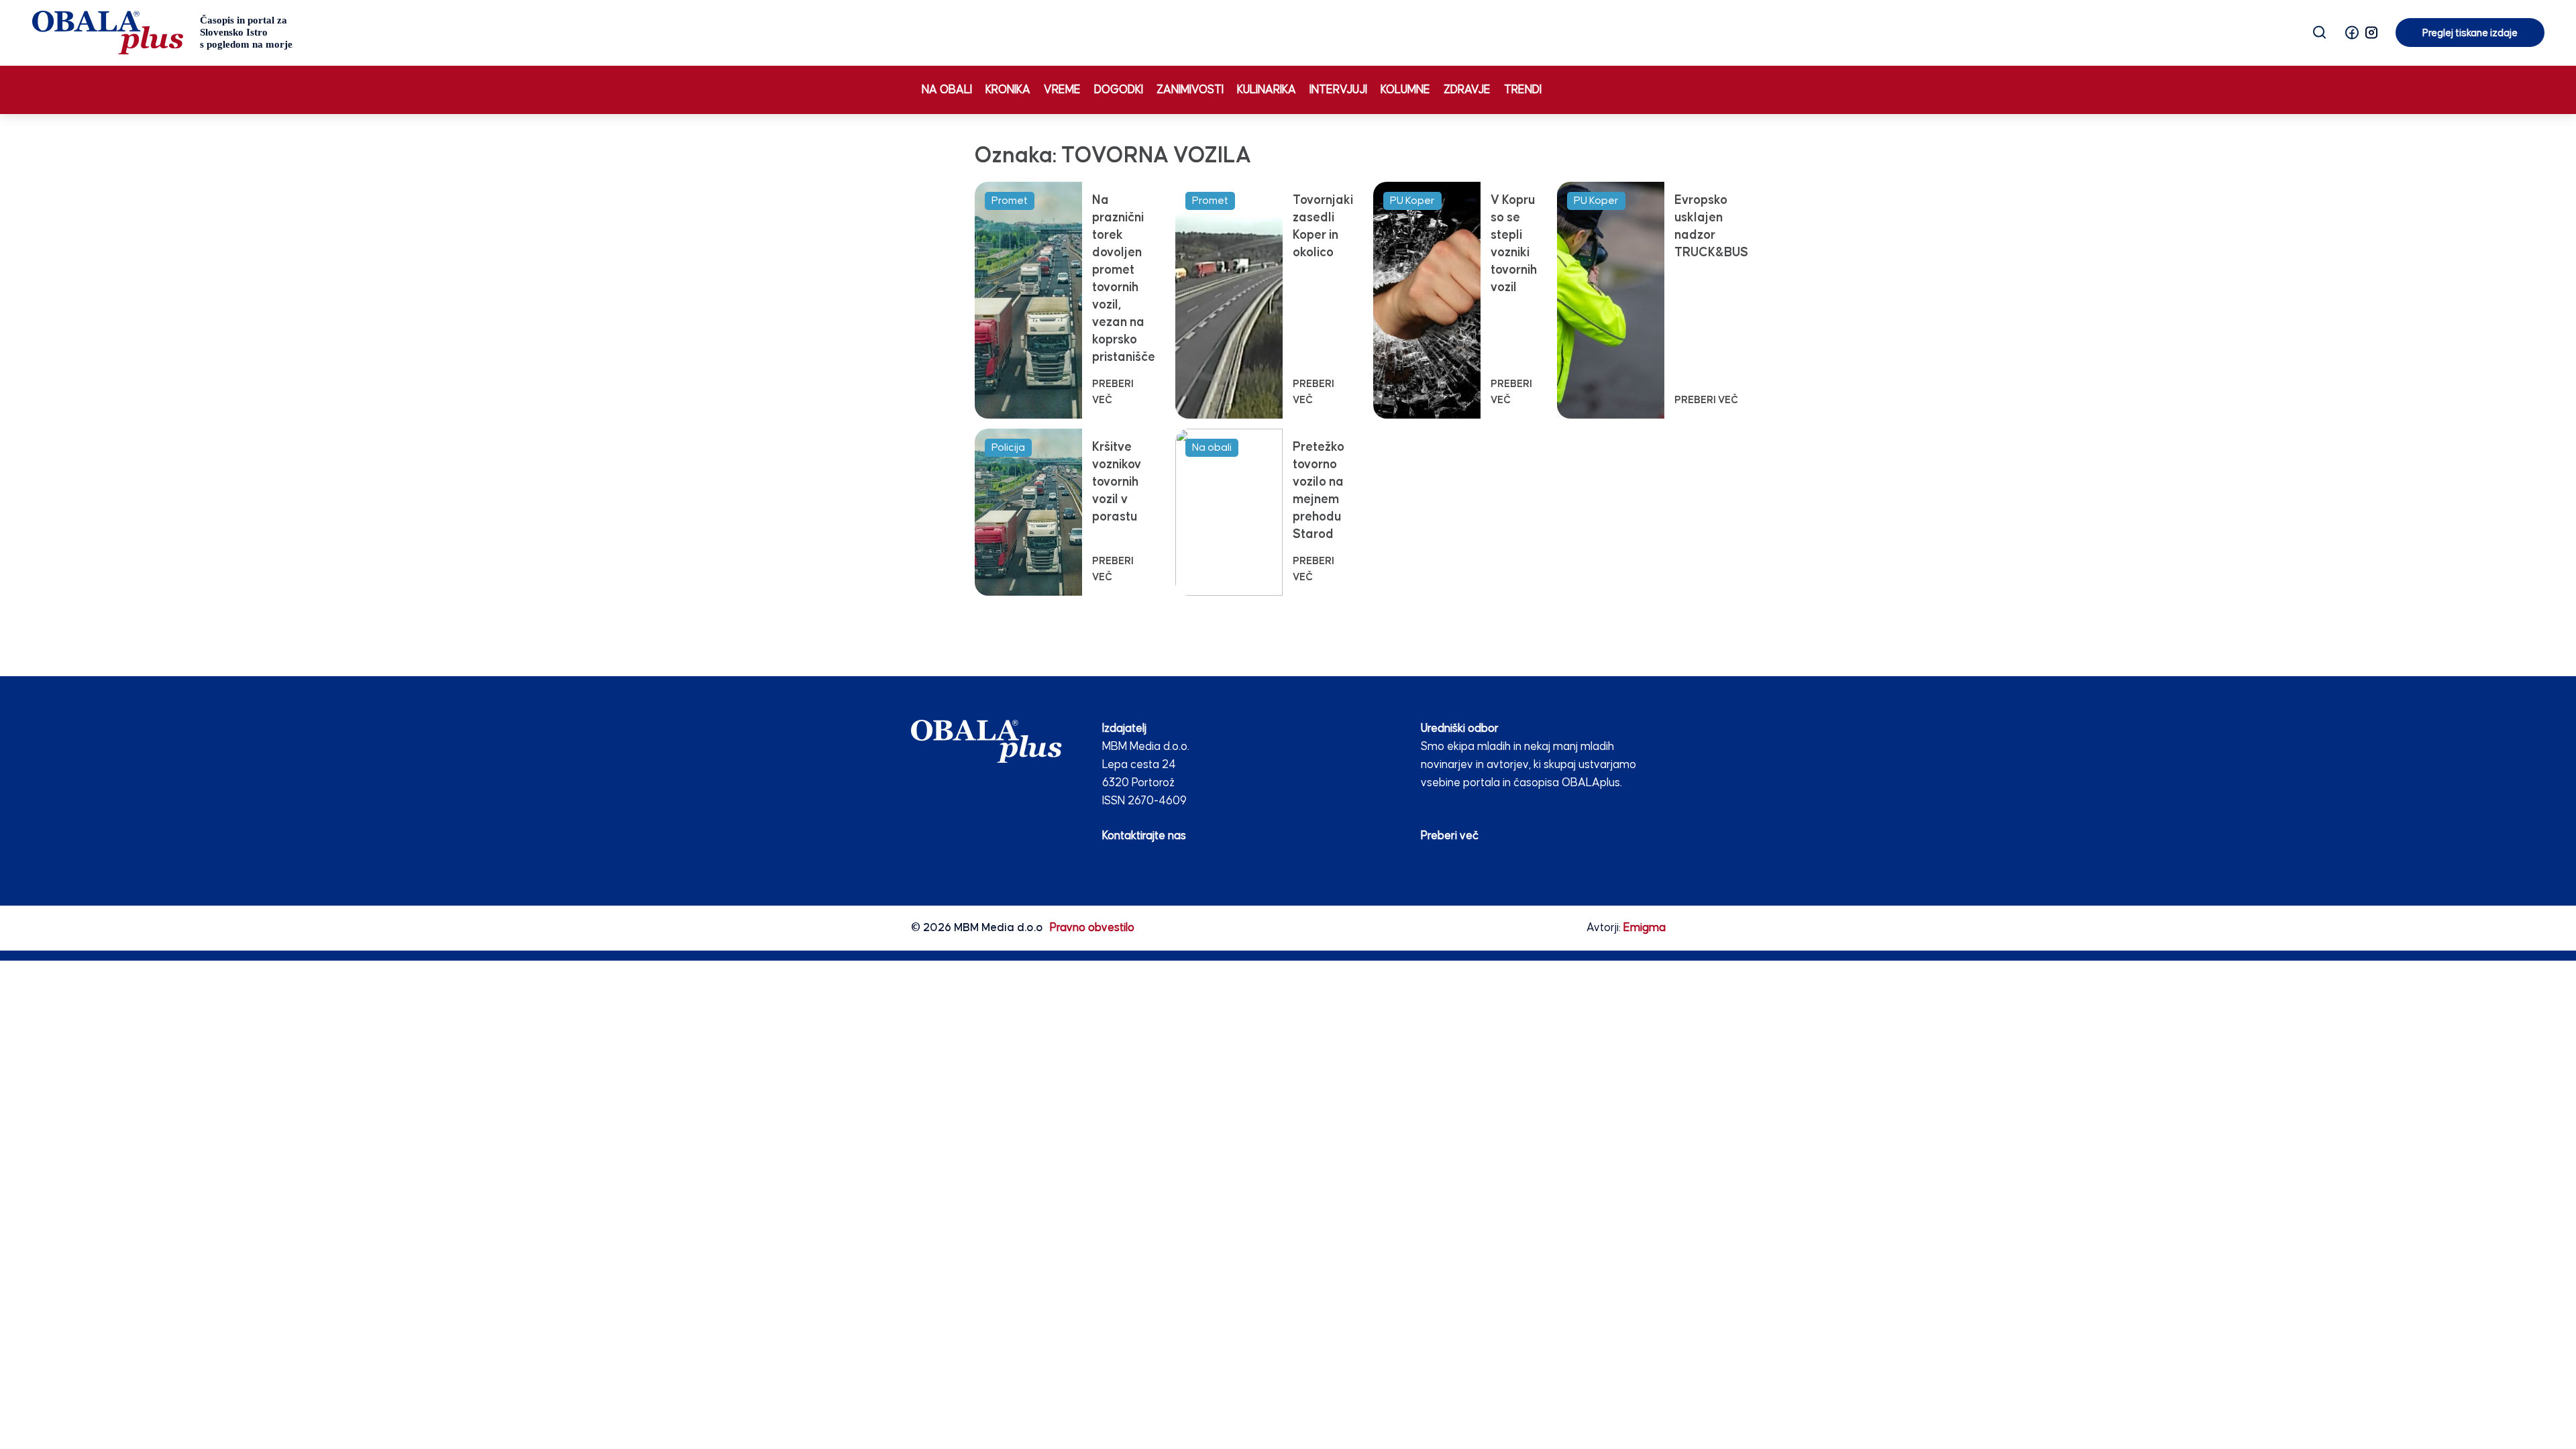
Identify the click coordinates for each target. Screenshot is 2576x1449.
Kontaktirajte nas (1144, 836)
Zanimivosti (1190, 90)
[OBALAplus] (163, 33)
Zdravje (1467, 90)
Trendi (1523, 90)
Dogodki (1119, 90)
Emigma (1645, 928)
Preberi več (1450, 836)
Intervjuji (1338, 90)
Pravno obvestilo (1092, 928)
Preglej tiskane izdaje (2470, 33)
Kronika (1008, 90)
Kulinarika (1267, 90)
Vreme (1062, 90)
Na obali (947, 90)
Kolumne (1405, 90)
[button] (2352, 33)
